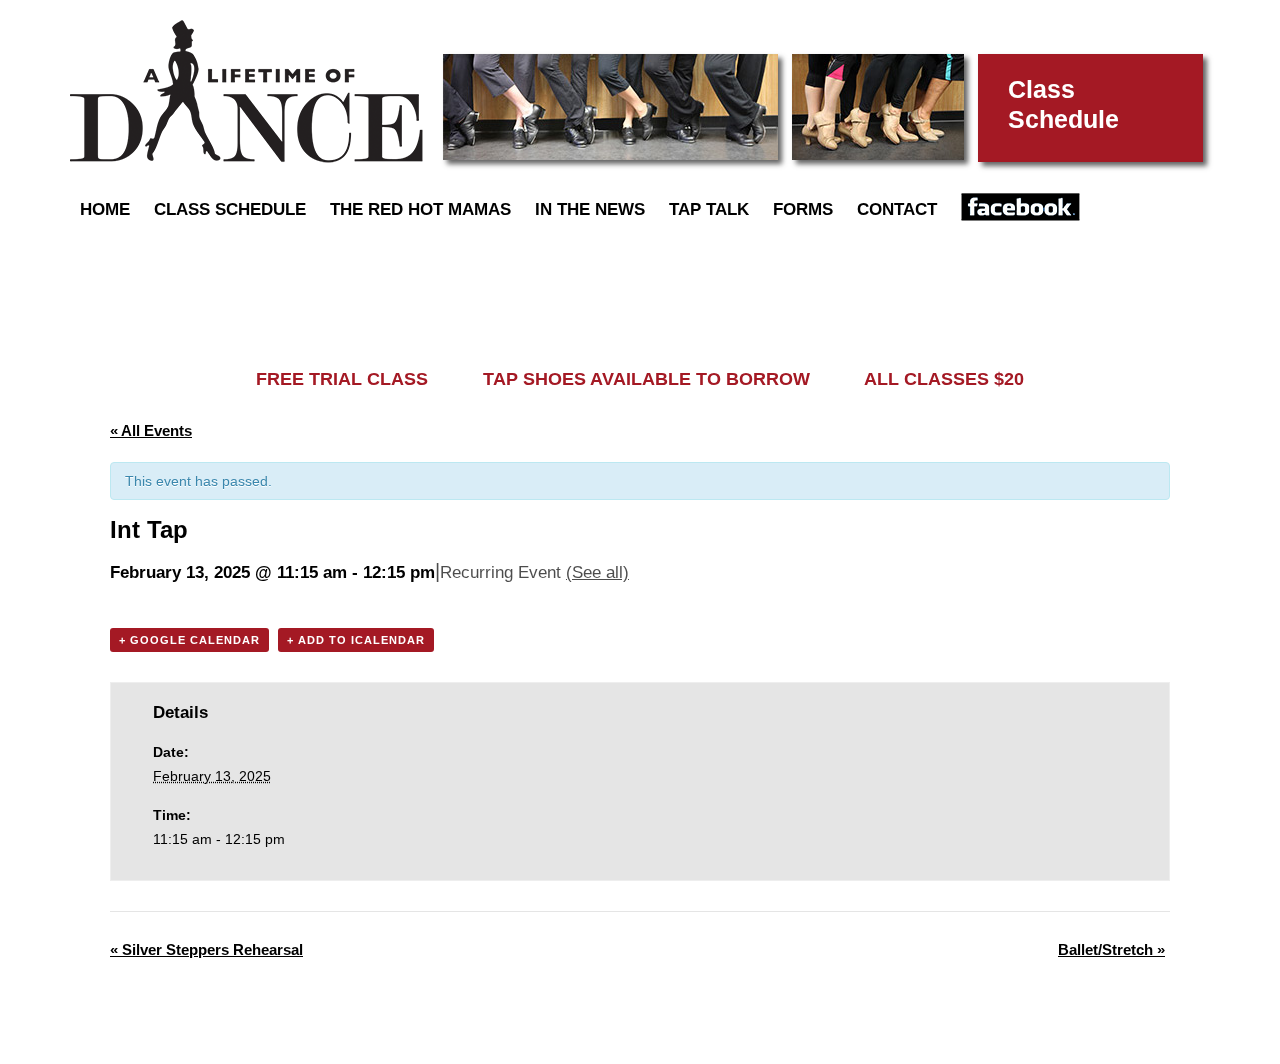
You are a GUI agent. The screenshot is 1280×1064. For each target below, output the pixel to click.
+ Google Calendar (189, 640)
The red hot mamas (420, 209)
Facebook (1020, 207)
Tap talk (709, 209)
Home (105, 209)
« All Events (151, 430)
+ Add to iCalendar (356, 640)
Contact (897, 209)
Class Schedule (230, 209)
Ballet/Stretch (1111, 949)
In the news (590, 209)
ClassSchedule (1063, 104)
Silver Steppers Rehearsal (206, 949)
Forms (803, 209)
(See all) (597, 572)
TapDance (246, 91)
